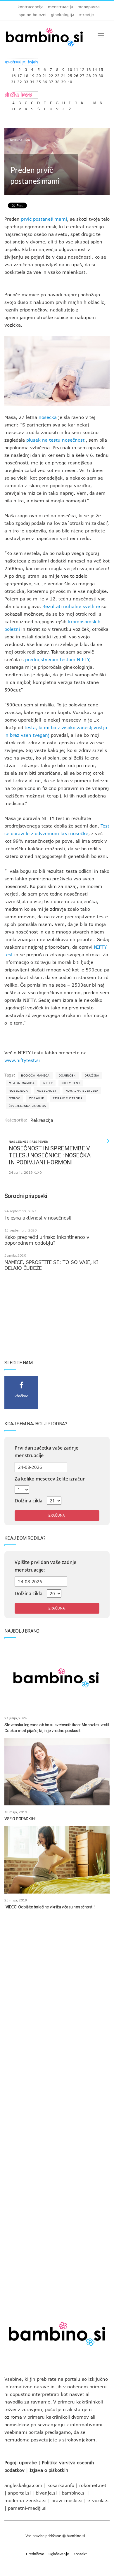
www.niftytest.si (22, 1060)
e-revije (86, 15)
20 (39, 74)
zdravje (36, 1098)
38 (57, 80)
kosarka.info (61, 2485)
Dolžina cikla (28, 1501)
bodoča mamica (35, 1075)
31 (13, 80)
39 (63, 80)
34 (32, 80)
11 (76, 68)
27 (82, 74)
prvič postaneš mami (44, 219)
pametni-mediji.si (27, 2508)
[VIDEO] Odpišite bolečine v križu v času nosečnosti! (49, 1907)
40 (70, 80)
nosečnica (18, 1091)
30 (101, 74)
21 (45, 74)
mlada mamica (22, 1083)
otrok (14, 1098)
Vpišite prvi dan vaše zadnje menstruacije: (45, 1566)
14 (95, 68)
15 (101, 68)
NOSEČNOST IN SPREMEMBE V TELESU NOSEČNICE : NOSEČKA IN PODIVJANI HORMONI (50, 1155)
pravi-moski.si (67, 2500)
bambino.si (74, 2493)
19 (32, 74)
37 (51, 80)
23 (57, 74)
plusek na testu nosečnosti (56, 440)
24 (63, 74)
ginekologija (63, 15)
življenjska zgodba (27, 1106)
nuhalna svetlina (82, 1091)
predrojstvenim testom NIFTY (57, 659)
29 (95, 74)
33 (26, 80)
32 (20, 80)
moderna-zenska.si (25, 2500)
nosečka (48, 417)
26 (76, 74)
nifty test (71, 1083)
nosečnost (46, 1091)
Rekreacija (20, 140)
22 (51, 74)
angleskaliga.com (23, 2485)
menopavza (89, 7)
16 (13, 74)
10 (70, 68)
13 (89, 68)
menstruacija (61, 7)
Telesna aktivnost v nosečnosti (38, 1218)
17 (20, 74)
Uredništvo (35, 2554)
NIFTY (48, 1083)
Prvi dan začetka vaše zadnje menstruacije (46, 1452)
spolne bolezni (33, 15)
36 (45, 80)
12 (82, 68)
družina (92, 1075)
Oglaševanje (59, 2554)
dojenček (67, 1075)
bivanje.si (46, 2493)
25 (70, 74)
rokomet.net (93, 2485)
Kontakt (80, 2554)
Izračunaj (57, 1515)
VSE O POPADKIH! (20, 1819)
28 (89, 74)
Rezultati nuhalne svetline (71, 606)
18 (26, 74)
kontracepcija (31, 7)
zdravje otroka (68, 1098)
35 (39, 80)
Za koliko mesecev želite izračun (50, 1479)
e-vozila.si (99, 2500)
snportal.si (19, 2493)
